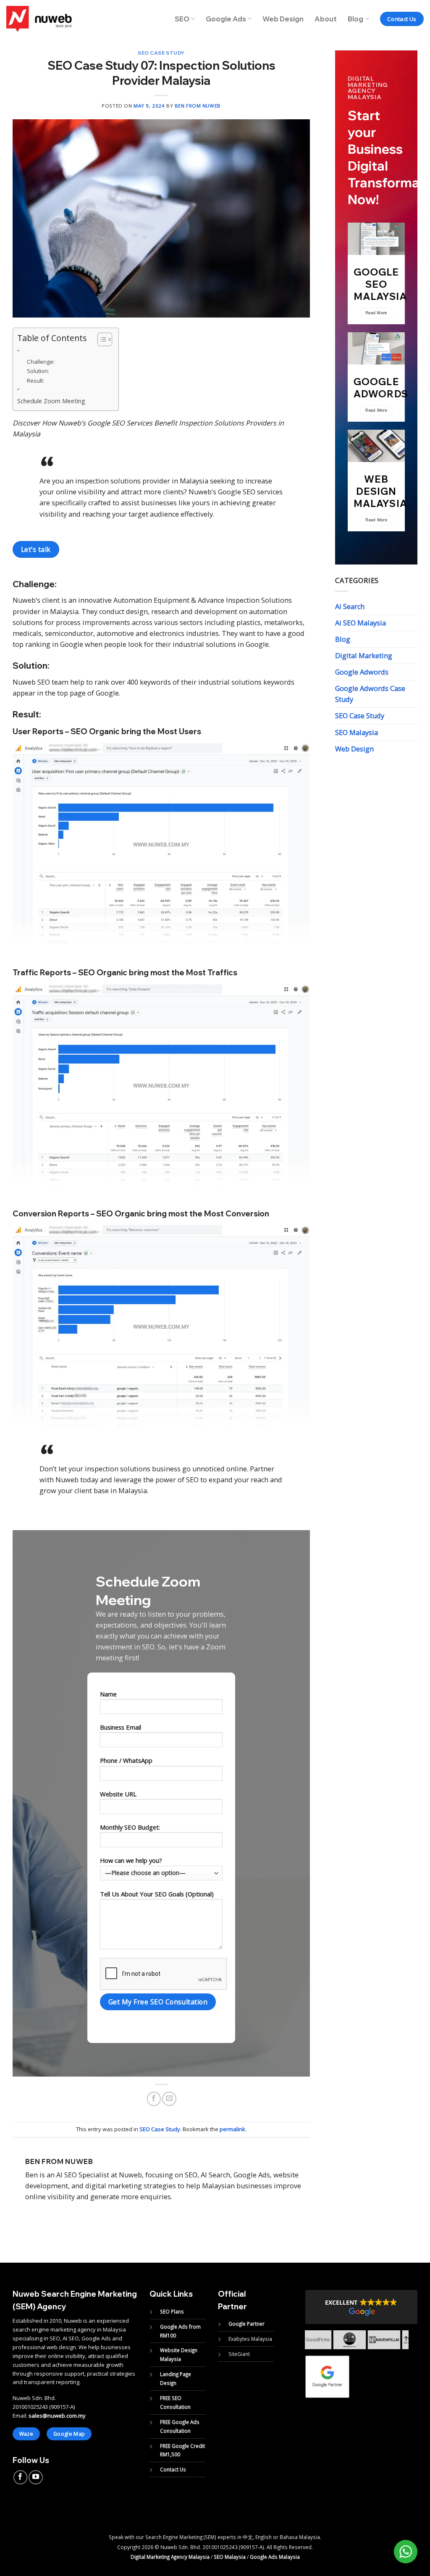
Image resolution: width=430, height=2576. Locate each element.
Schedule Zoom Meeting (51, 401)
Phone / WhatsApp (126, 1760)
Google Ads (226, 19)
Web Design (283, 19)
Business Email (121, 1727)
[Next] (413, 2347)
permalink (232, 2129)
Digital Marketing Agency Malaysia (170, 2557)
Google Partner (246, 2324)
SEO (182, 19)
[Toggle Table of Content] (101, 339)
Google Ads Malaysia (275, 2557)
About (326, 19)
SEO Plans (172, 2311)
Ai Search (350, 607)
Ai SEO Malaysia (361, 623)
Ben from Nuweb (198, 106)
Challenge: (41, 362)
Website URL (118, 1794)
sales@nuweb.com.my (57, 2416)
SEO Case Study (161, 53)
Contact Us (173, 2469)
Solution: (38, 371)
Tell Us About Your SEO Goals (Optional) (157, 1894)
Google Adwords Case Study (370, 694)
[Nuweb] (39, 19)
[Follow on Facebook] (21, 2477)
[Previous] (300, 2347)
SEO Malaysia (357, 733)
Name (108, 1694)
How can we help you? (131, 1860)
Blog (355, 19)
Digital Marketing (364, 656)
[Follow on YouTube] (36, 2477)
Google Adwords (362, 672)
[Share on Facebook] (154, 2099)
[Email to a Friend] (169, 2099)
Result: (35, 381)
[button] (361, 2307)
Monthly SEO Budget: (130, 1827)
